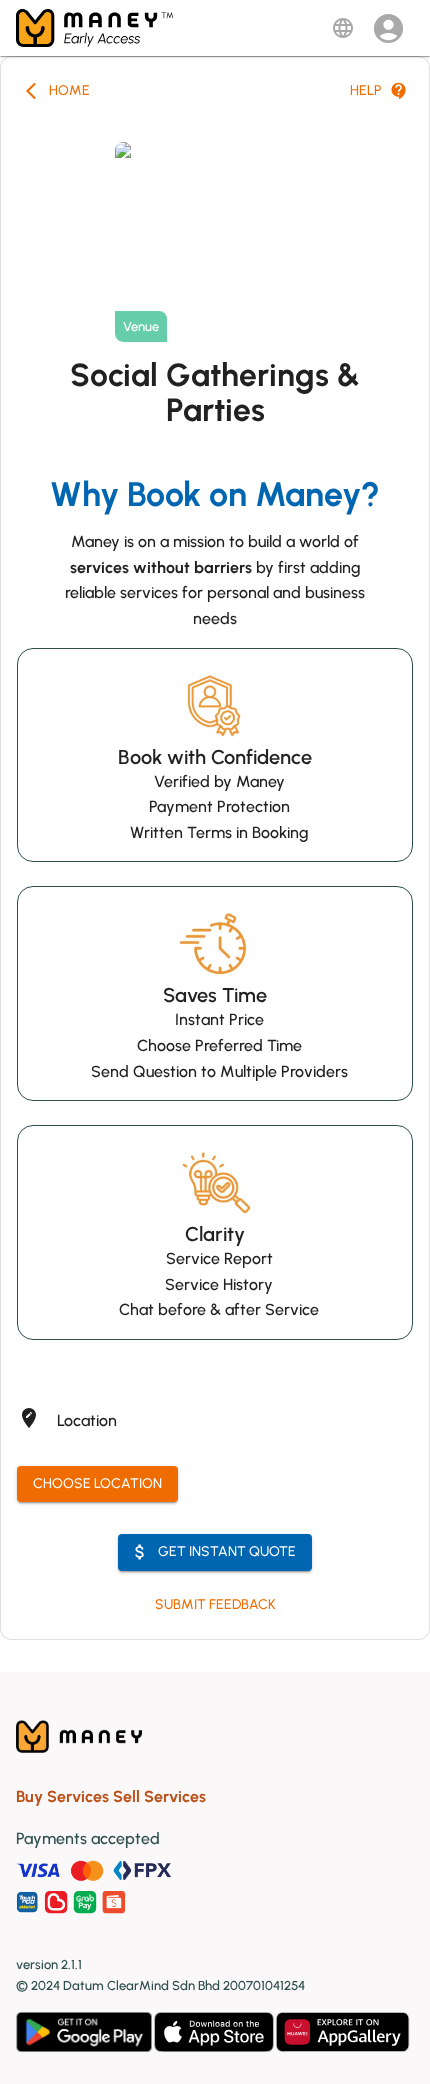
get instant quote (227, 1551)
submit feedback (215, 1604)
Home (69, 90)
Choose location (97, 1483)
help (365, 90)
